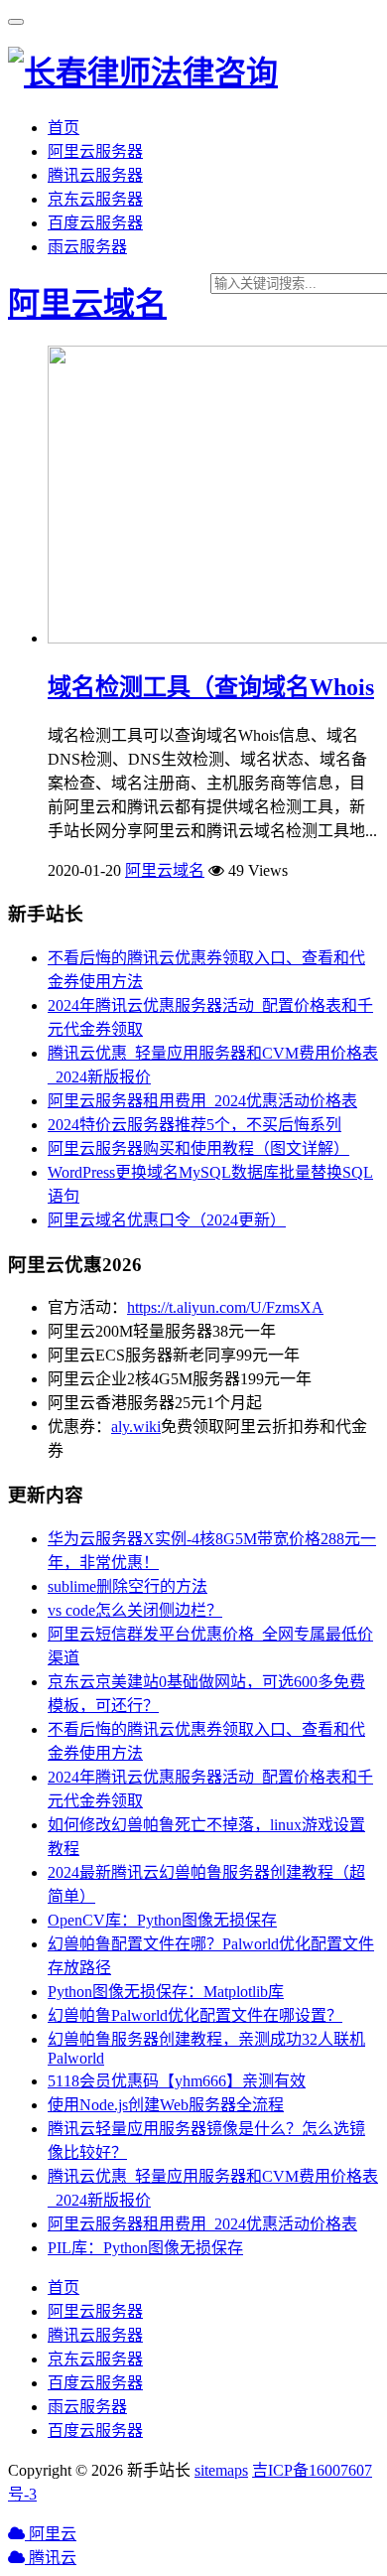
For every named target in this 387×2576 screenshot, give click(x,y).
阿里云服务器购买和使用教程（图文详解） (198, 1148)
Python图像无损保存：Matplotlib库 (166, 1992)
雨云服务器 (87, 247)
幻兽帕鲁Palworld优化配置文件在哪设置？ (195, 2015)
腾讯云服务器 (95, 175)
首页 (64, 128)
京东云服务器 (95, 199)
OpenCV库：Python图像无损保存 (162, 1920)
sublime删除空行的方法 (128, 1586)
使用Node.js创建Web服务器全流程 (166, 2105)
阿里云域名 (87, 304)
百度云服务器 (95, 223)
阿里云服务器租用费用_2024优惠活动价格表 (202, 1101)
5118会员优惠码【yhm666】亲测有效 (177, 2081)
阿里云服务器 (95, 151)
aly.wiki (136, 1427)
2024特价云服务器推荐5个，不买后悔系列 (194, 1125)
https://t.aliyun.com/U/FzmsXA (225, 1307)
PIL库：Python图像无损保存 (145, 2248)
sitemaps (221, 2470)
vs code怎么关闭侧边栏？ (135, 1610)
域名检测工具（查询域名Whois (211, 687)
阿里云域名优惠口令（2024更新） (167, 1220)
